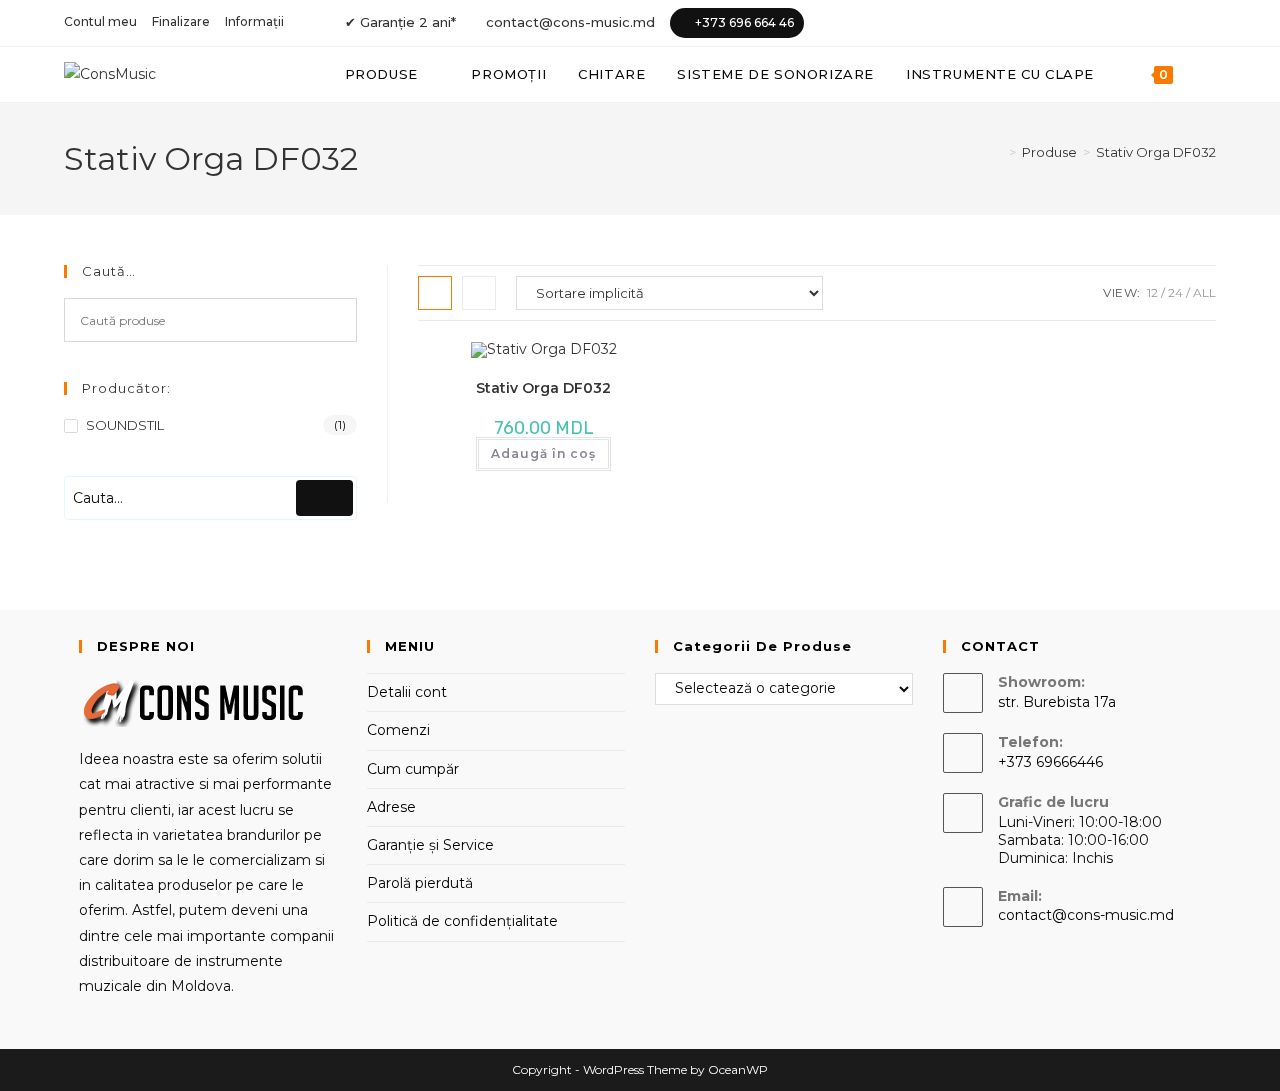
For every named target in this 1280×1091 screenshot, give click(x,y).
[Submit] (324, 498)
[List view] (479, 293)
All (1204, 292)
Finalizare (181, 21)
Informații (254, 21)
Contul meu (100, 21)
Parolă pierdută (420, 883)
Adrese (391, 807)
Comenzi (398, 730)
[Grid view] (435, 293)
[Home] (998, 152)
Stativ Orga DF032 (1156, 152)
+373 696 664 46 (744, 22)
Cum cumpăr (413, 769)
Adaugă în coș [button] (543, 453)
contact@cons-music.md (570, 22)
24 (1175, 292)
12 (1152, 292)
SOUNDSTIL (125, 425)
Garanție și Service (430, 845)
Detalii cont (407, 692)
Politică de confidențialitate (462, 921)
